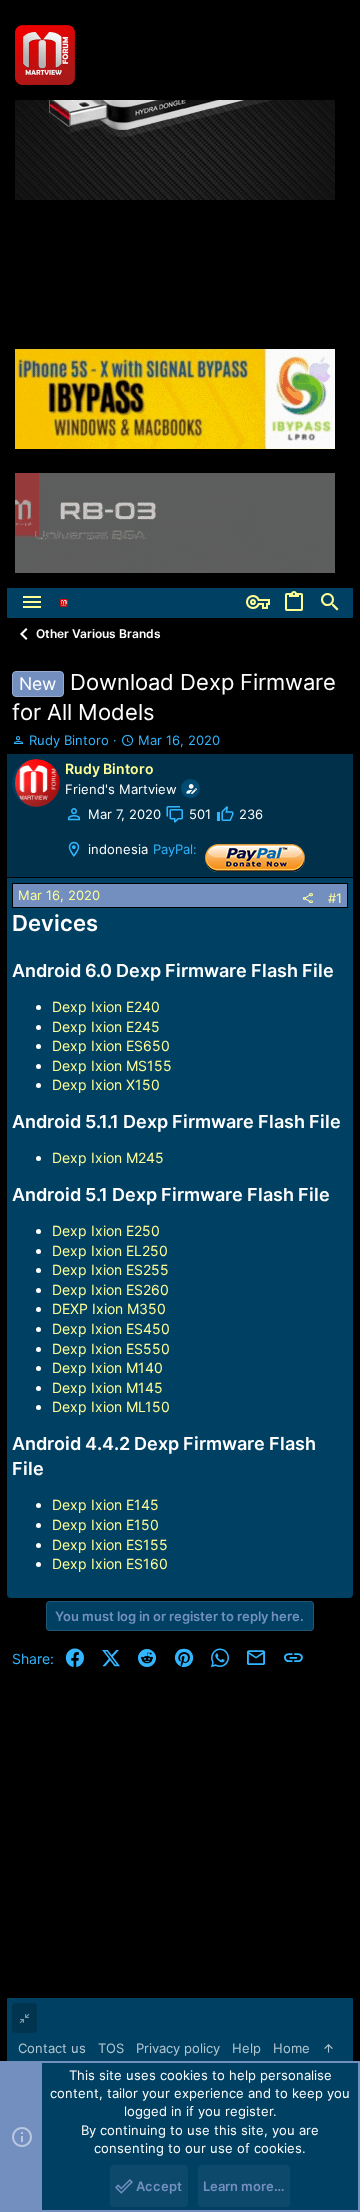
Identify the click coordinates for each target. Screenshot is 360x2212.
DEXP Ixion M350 (109, 1308)
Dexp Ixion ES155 (110, 1544)
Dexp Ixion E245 (106, 1026)
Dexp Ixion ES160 (110, 1563)
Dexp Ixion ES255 (110, 1269)
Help (246, 2048)
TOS (111, 2048)
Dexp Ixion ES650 (111, 1045)
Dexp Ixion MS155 (112, 1065)
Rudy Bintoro (69, 740)
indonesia (118, 849)
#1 (335, 898)
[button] (32, 603)
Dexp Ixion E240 (106, 1006)
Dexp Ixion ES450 (111, 1328)
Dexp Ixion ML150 (111, 1406)
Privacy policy (178, 2048)
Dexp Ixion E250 (106, 1230)
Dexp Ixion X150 (106, 1084)
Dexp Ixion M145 (107, 1387)
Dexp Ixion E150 (105, 1524)
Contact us (52, 2048)
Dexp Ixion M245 (108, 1157)
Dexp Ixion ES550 (111, 1348)
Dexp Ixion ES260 (110, 1289)
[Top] (328, 2048)
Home (291, 2048)
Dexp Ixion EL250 (110, 1250)
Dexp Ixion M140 (107, 1367)
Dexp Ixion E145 (105, 1504)
